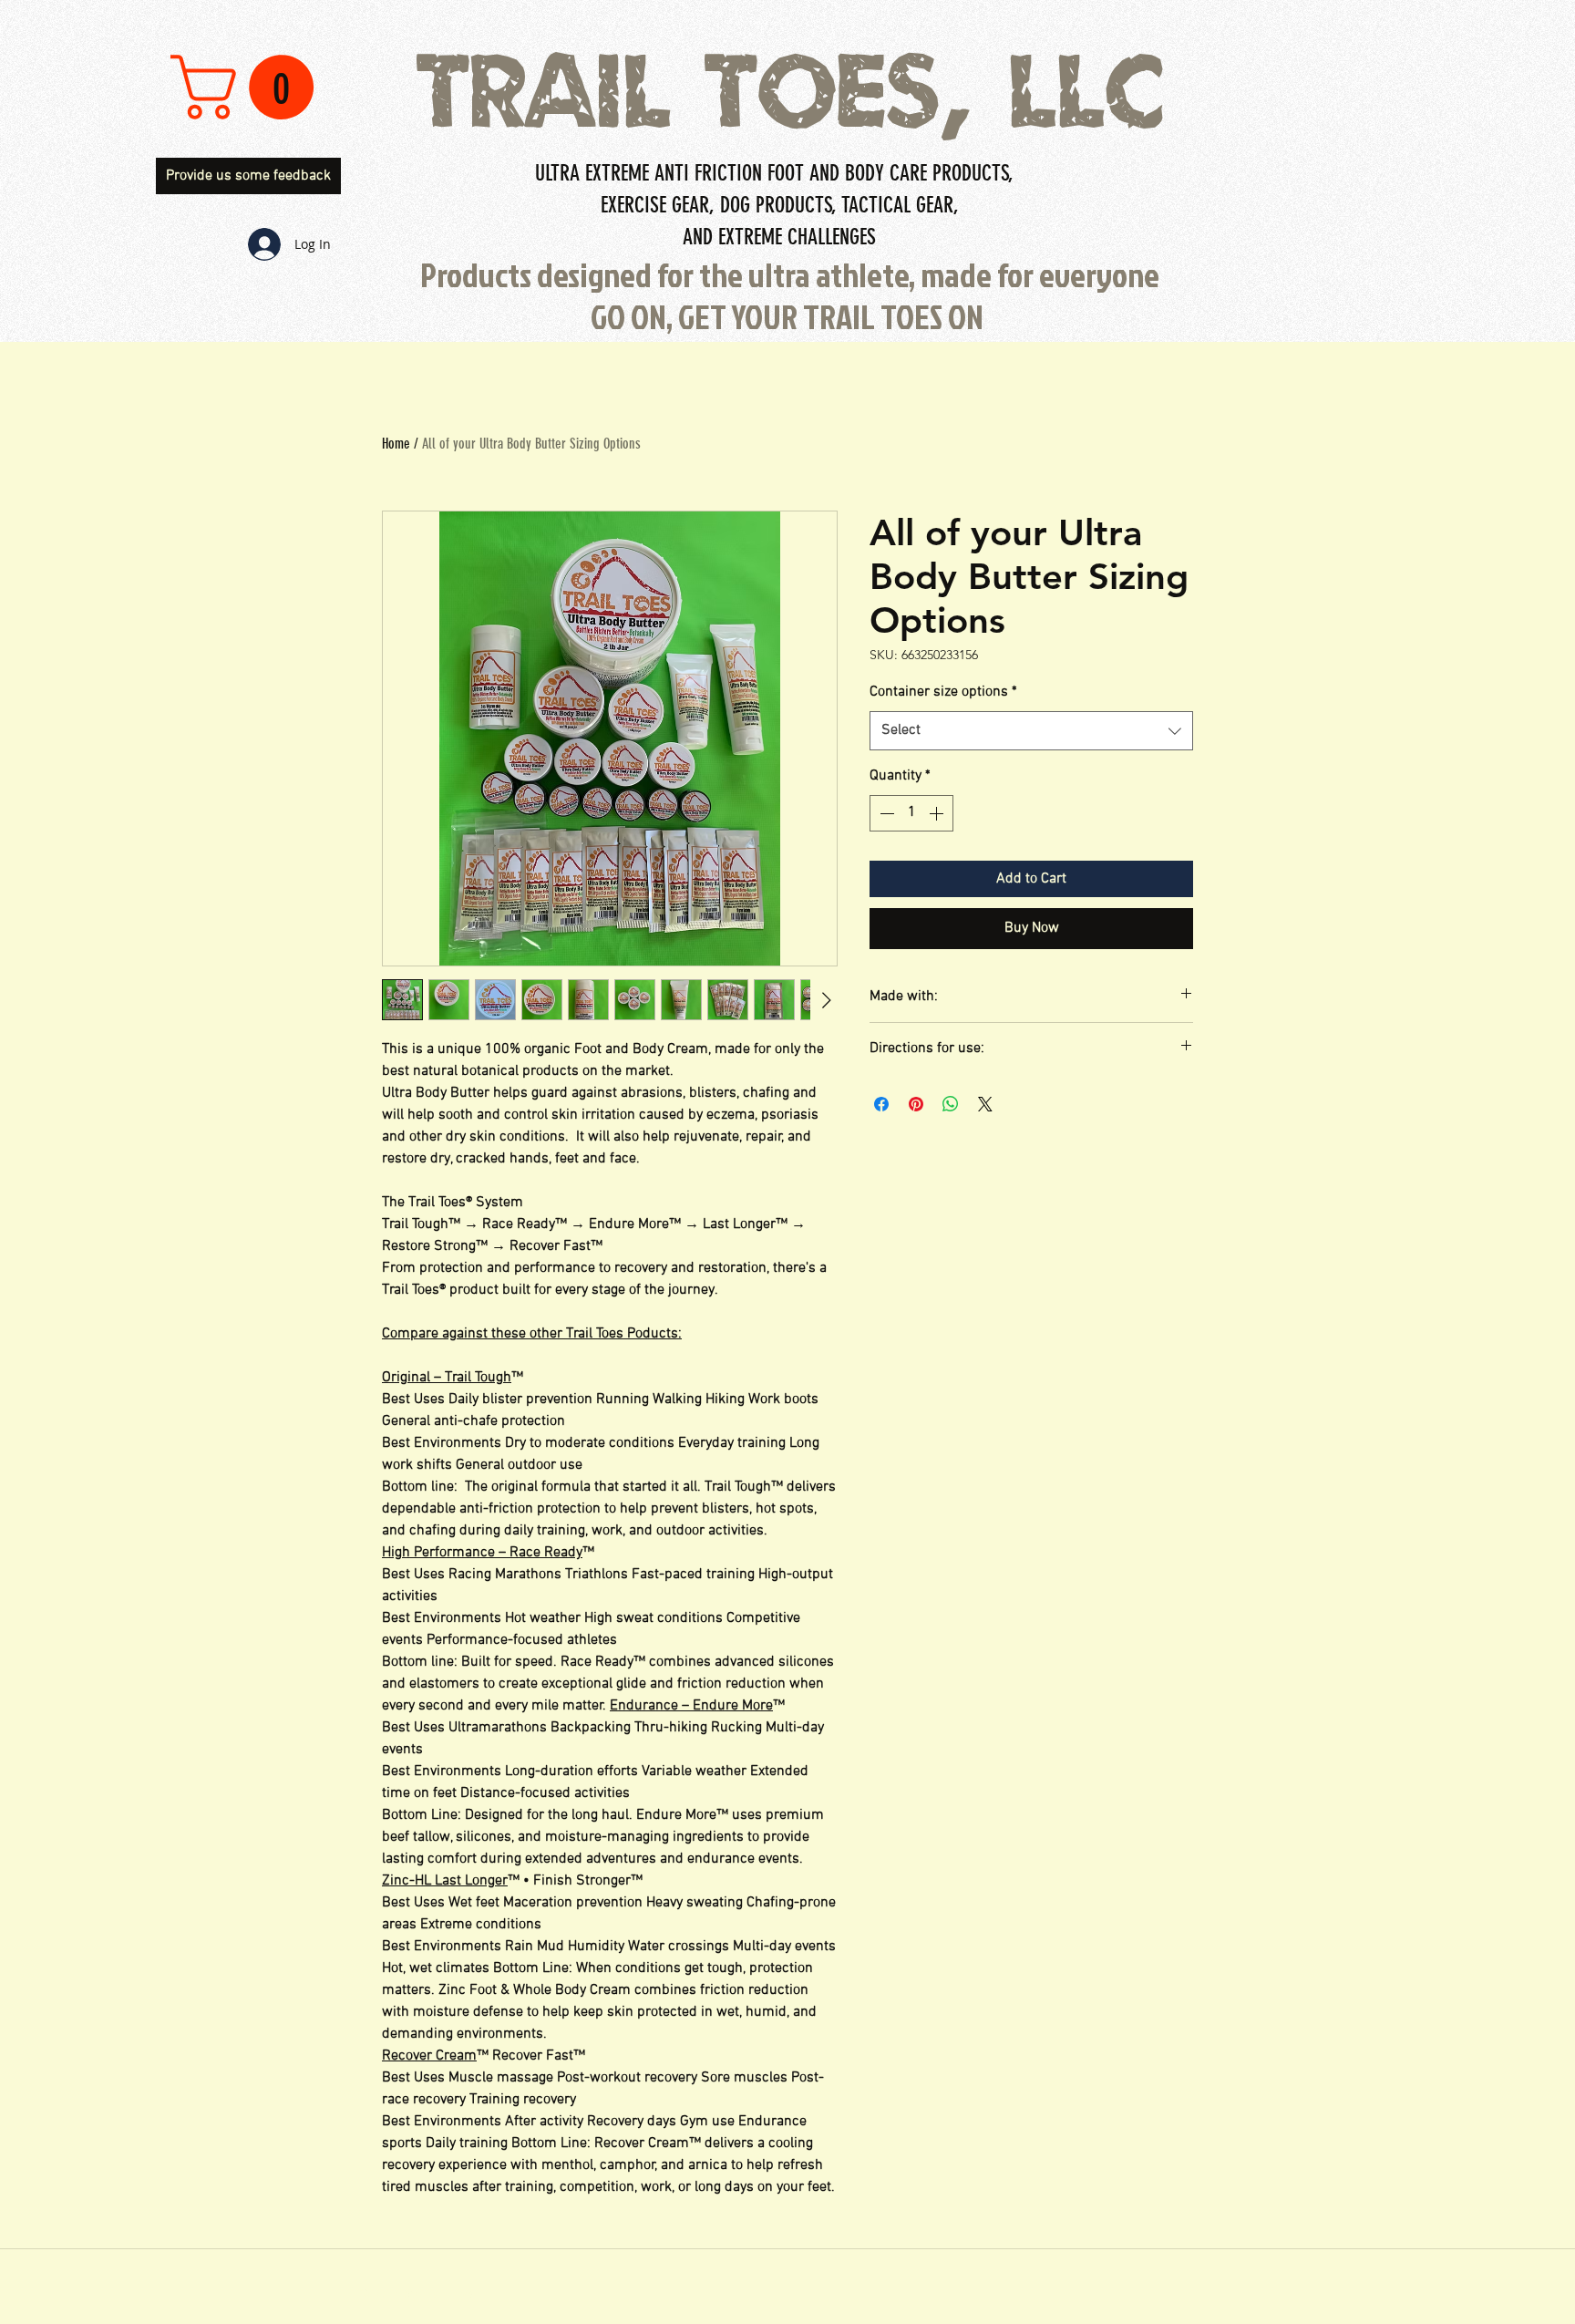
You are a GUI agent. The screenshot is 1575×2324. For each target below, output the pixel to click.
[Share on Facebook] (881, 1104)
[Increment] (938, 813)
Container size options (943, 692)
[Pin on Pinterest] (916, 1104)
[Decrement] (885, 813)
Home (396, 444)
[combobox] (1031, 731)
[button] (250, 87)
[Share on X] (985, 1104)
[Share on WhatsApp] (951, 1104)
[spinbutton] (911, 813)
